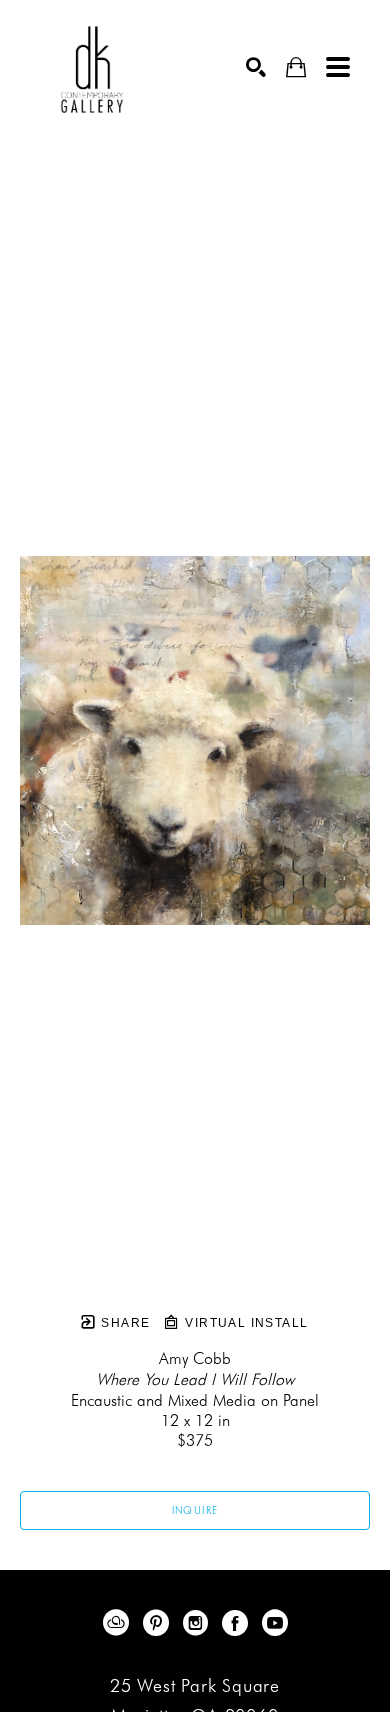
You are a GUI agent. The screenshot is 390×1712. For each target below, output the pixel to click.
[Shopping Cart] (296, 67)
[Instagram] (199, 1623)
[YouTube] (275, 1623)
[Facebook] (238, 1623)
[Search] (256, 67)
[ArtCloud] (119, 1623)
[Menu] (338, 67)
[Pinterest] (159, 1623)
